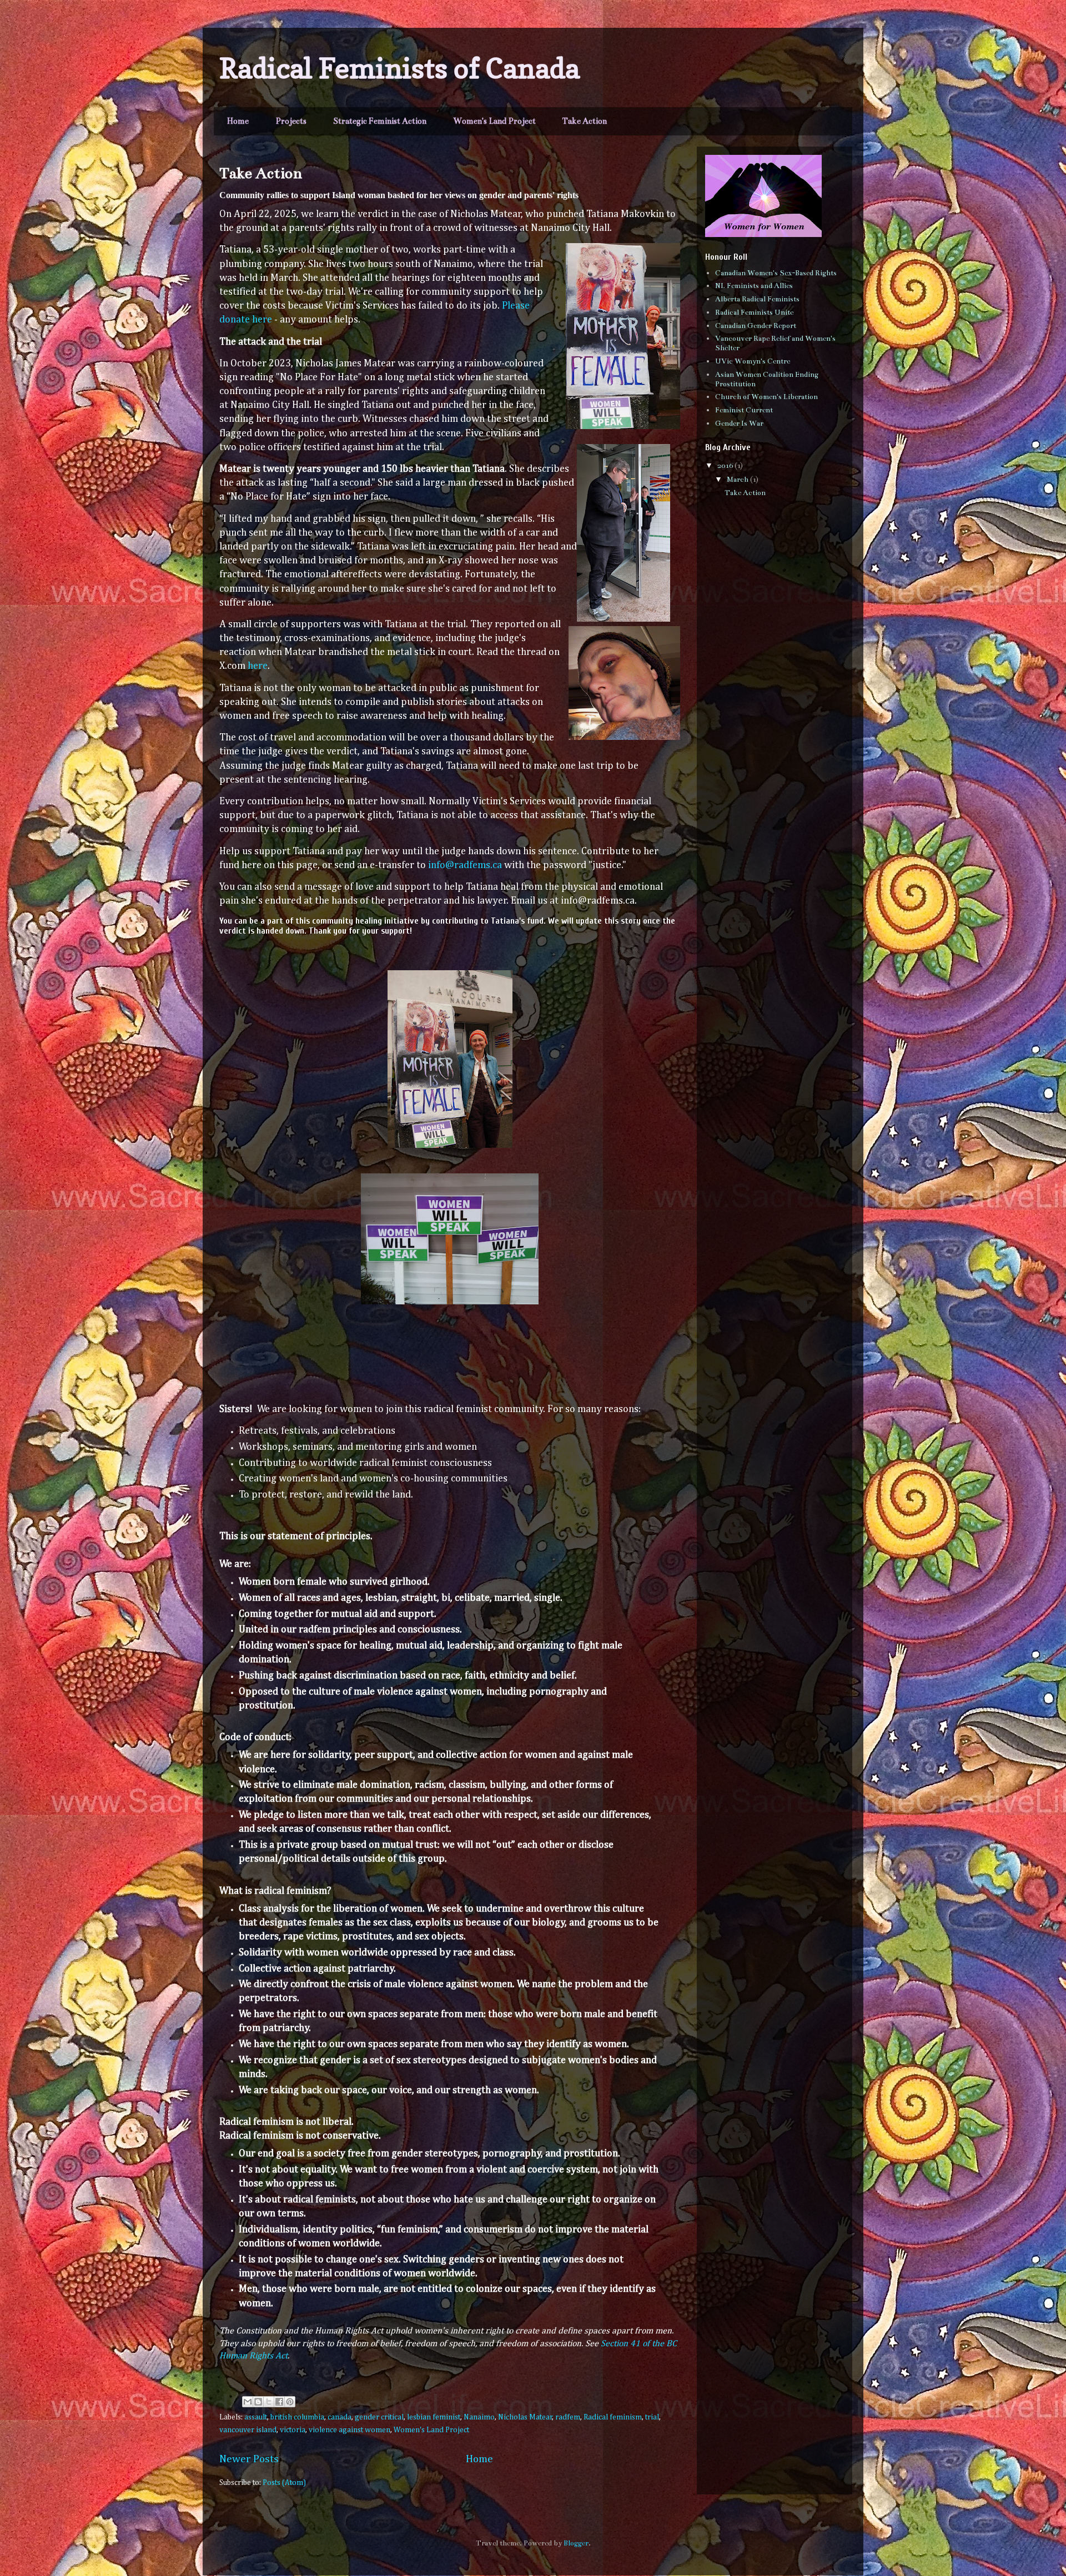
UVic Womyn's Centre (753, 361)
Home (238, 121)
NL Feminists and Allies (754, 286)
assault (256, 2417)
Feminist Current (744, 410)
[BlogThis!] (258, 2402)
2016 (726, 466)
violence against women (350, 2430)
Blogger (576, 2543)
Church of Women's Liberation (766, 397)
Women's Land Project (494, 121)
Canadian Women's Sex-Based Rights (776, 273)
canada (340, 2417)
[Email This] (248, 2402)
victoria (293, 2430)
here (258, 666)
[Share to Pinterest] (290, 2402)
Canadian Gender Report (756, 326)
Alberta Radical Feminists (757, 299)
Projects (291, 121)
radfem (568, 2417)
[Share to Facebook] (279, 2402)
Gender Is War (739, 424)
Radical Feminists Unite (754, 312)
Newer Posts (249, 2459)
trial (652, 2417)
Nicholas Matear (525, 2417)
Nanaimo (479, 2417)
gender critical (379, 2417)
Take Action (585, 121)
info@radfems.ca (466, 865)
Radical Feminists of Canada (399, 68)
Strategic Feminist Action (380, 121)
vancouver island (248, 2430)
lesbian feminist (434, 2417)
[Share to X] (269, 2402)
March (738, 480)
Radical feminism (613, 2417)
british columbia (297, 2417)
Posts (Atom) (284, 2483)
